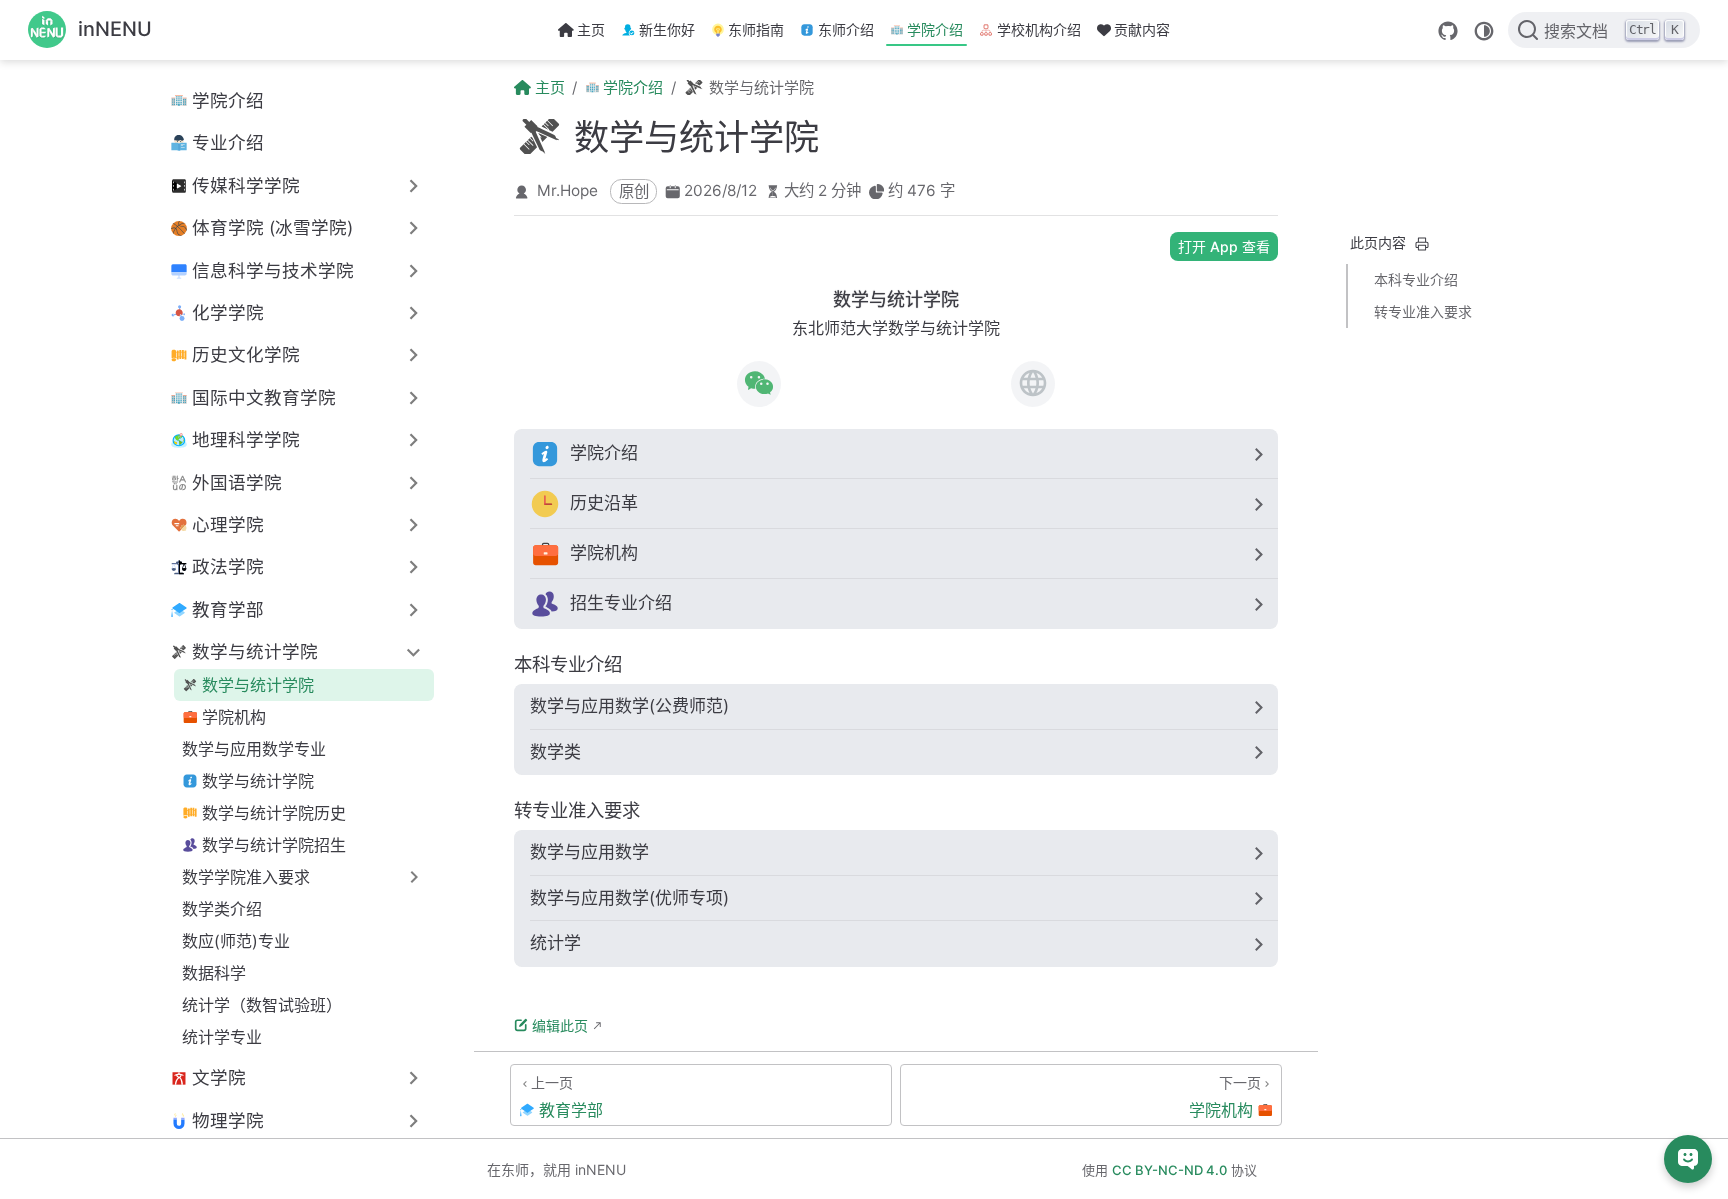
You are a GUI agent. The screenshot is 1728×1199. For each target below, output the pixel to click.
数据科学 (214, 973)
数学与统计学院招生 (274, 845)
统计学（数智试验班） (262, 1005)
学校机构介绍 (1039, 29)
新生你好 (667, 29)
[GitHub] (1448, 31)
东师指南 (756, 29)
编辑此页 (560, 1025)
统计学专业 (222, 1037)
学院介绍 (935, 29)
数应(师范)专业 (236, 941)
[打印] (1422, 244)
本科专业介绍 (1416, 279)
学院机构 (234, 717)
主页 (591, 29)
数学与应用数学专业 (254, 749)
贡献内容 (1142, 29)
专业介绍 (228, 142)
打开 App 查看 (1224, 246)
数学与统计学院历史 (274, 813)
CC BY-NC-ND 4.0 (1169, 1170)
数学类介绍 (222, 909)
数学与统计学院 (258, 685)
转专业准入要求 (1423, 311)
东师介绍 (846, 29)
